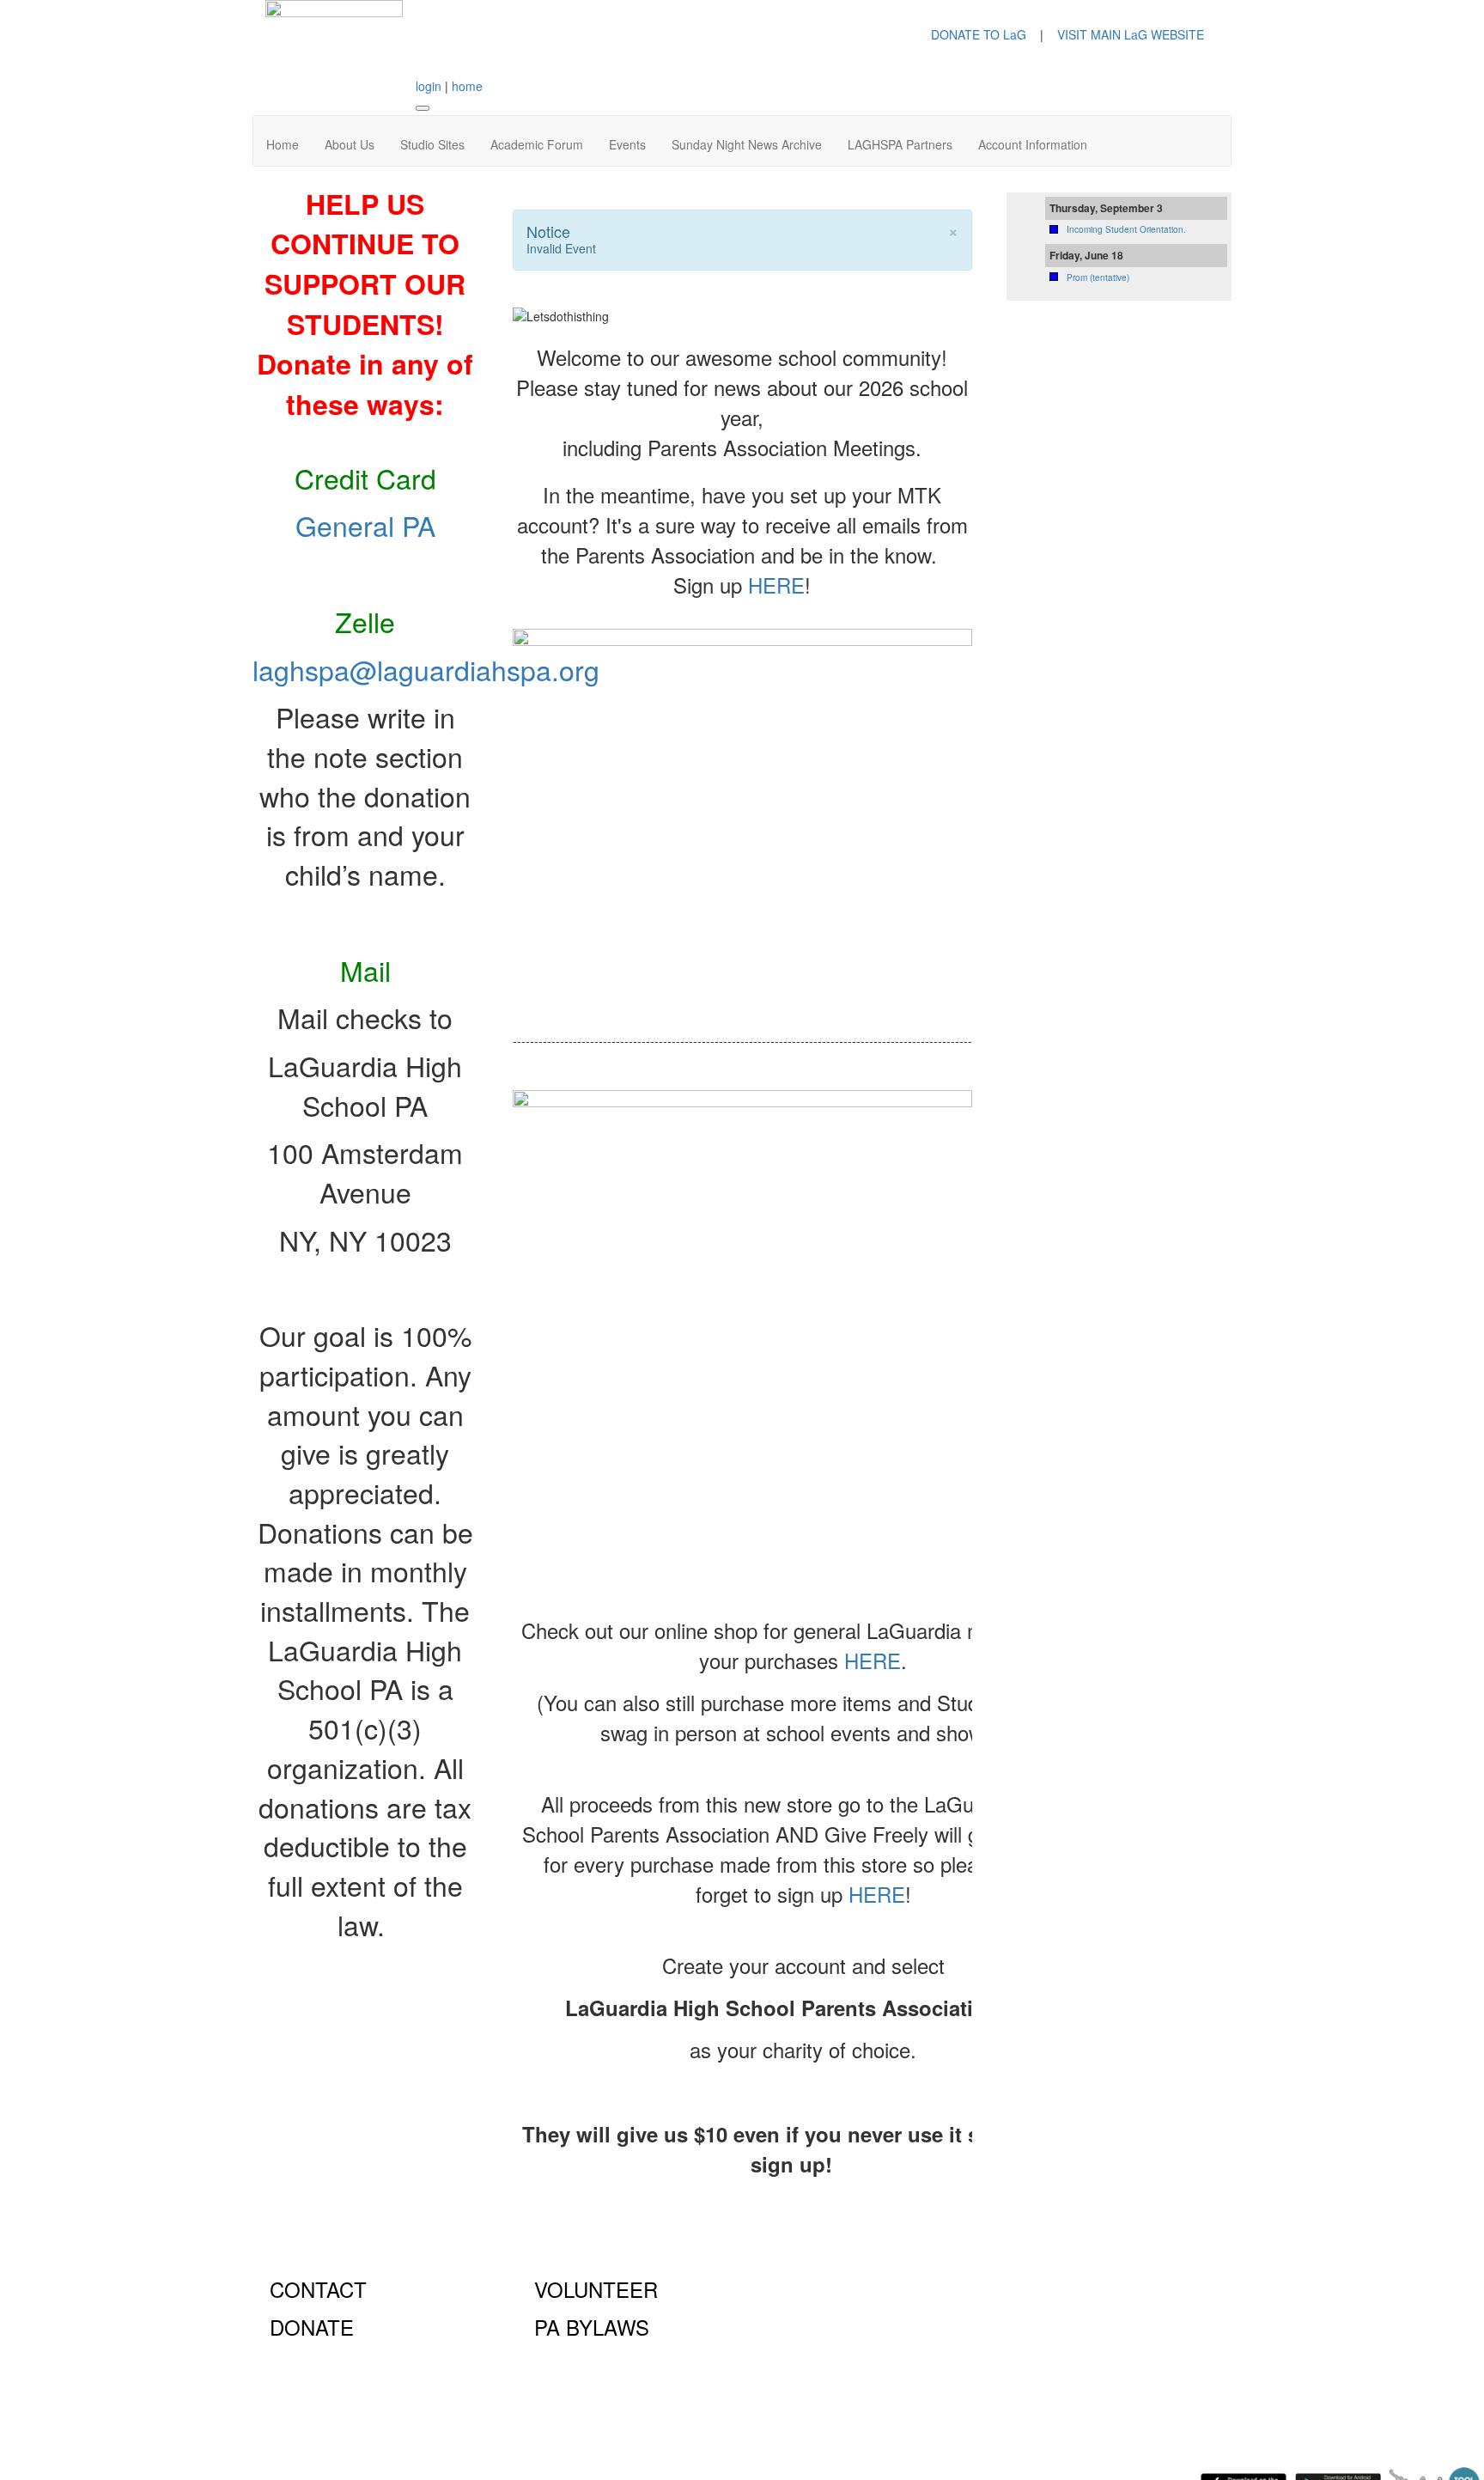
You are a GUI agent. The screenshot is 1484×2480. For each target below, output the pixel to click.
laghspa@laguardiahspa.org (426, 669)
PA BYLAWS (592, 2327)
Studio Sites (432, 144)
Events (627, 144)
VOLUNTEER (596, 2289)
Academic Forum (537, 144)
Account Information (1033, 144)
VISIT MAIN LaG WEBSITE (1131, 34)
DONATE (312, 2327)
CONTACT (318, 2289)
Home (283, 144)
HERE (776, 585)
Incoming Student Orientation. (1126, 229)
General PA (365, 525)
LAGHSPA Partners (900, 144)
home (467, 86)
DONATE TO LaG (979, 34)
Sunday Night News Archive (747, 144)
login (429, 86)
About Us (350, 144)
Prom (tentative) (1098, 277)
